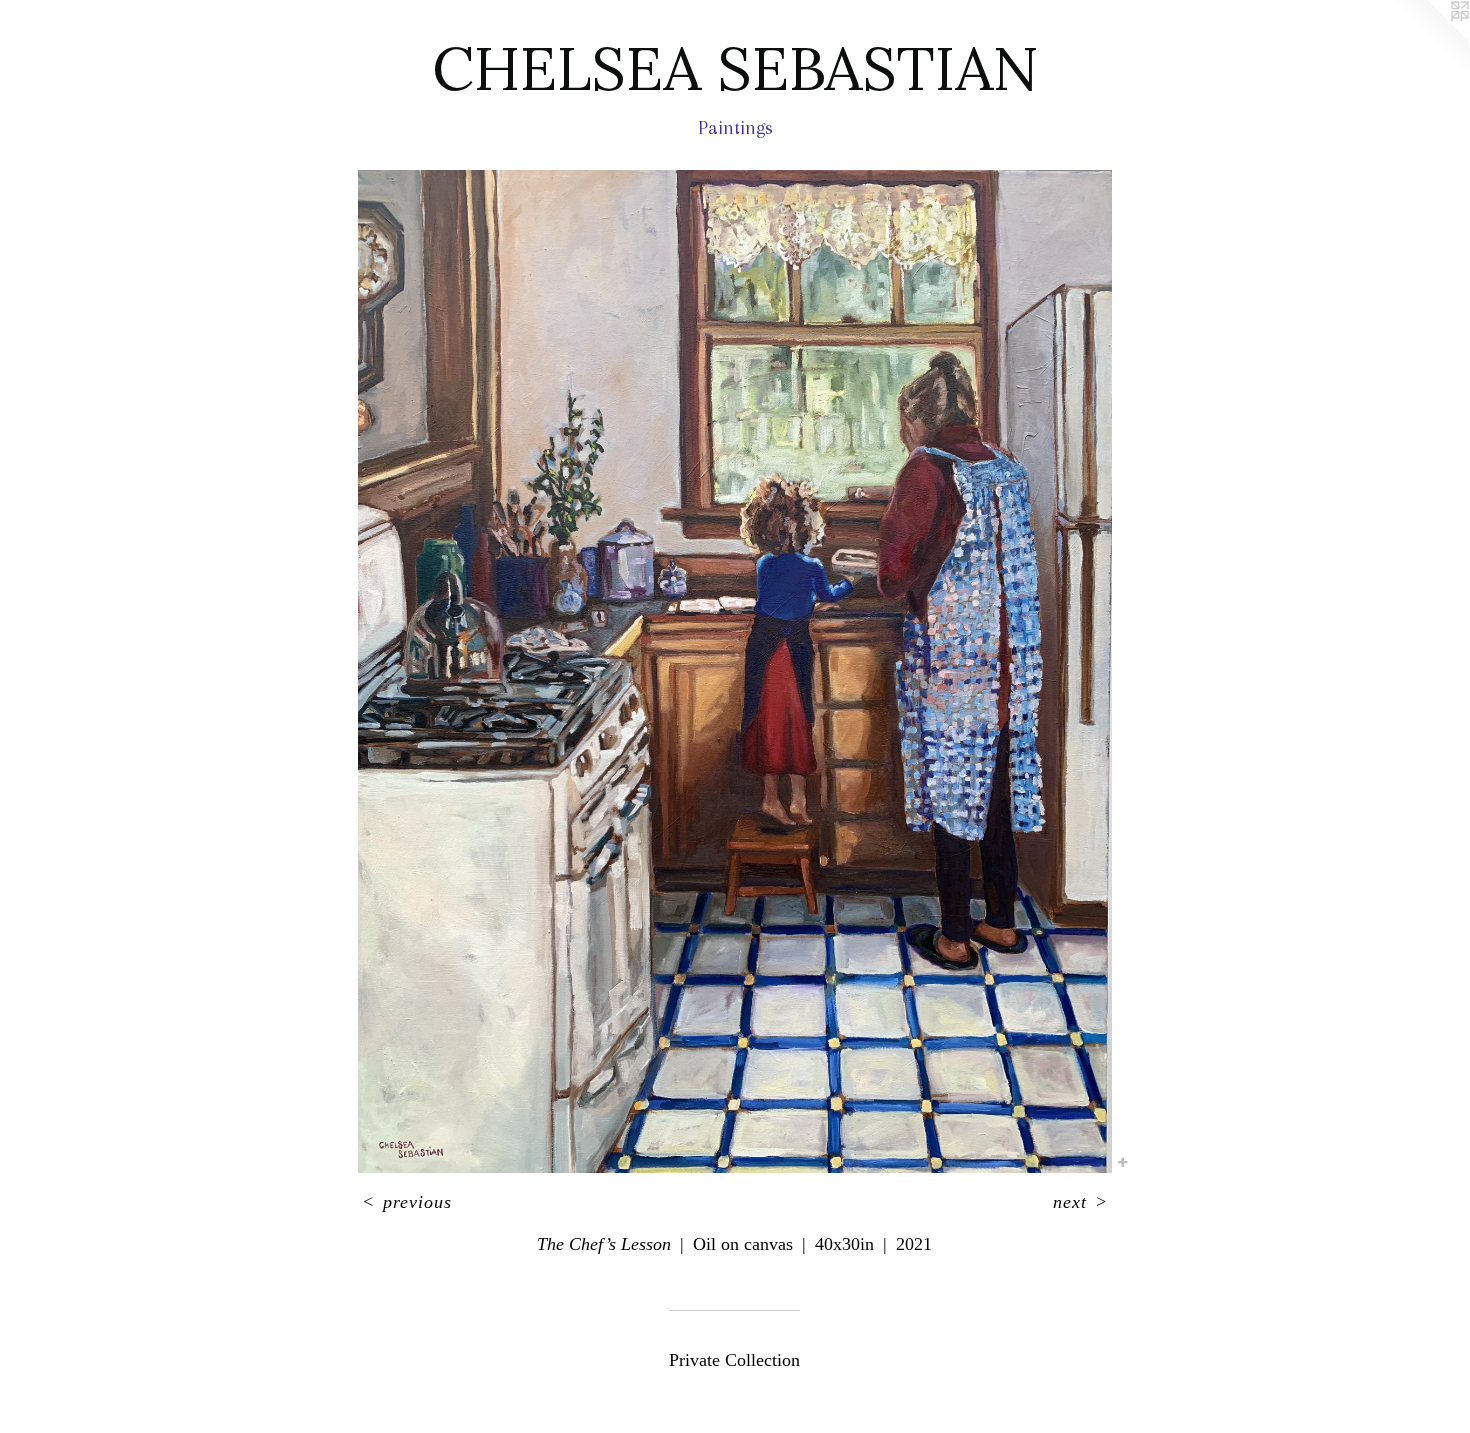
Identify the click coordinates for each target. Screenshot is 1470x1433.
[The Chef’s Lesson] (735, 671)
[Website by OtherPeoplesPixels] (1430, 40)
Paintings (735, 128)
